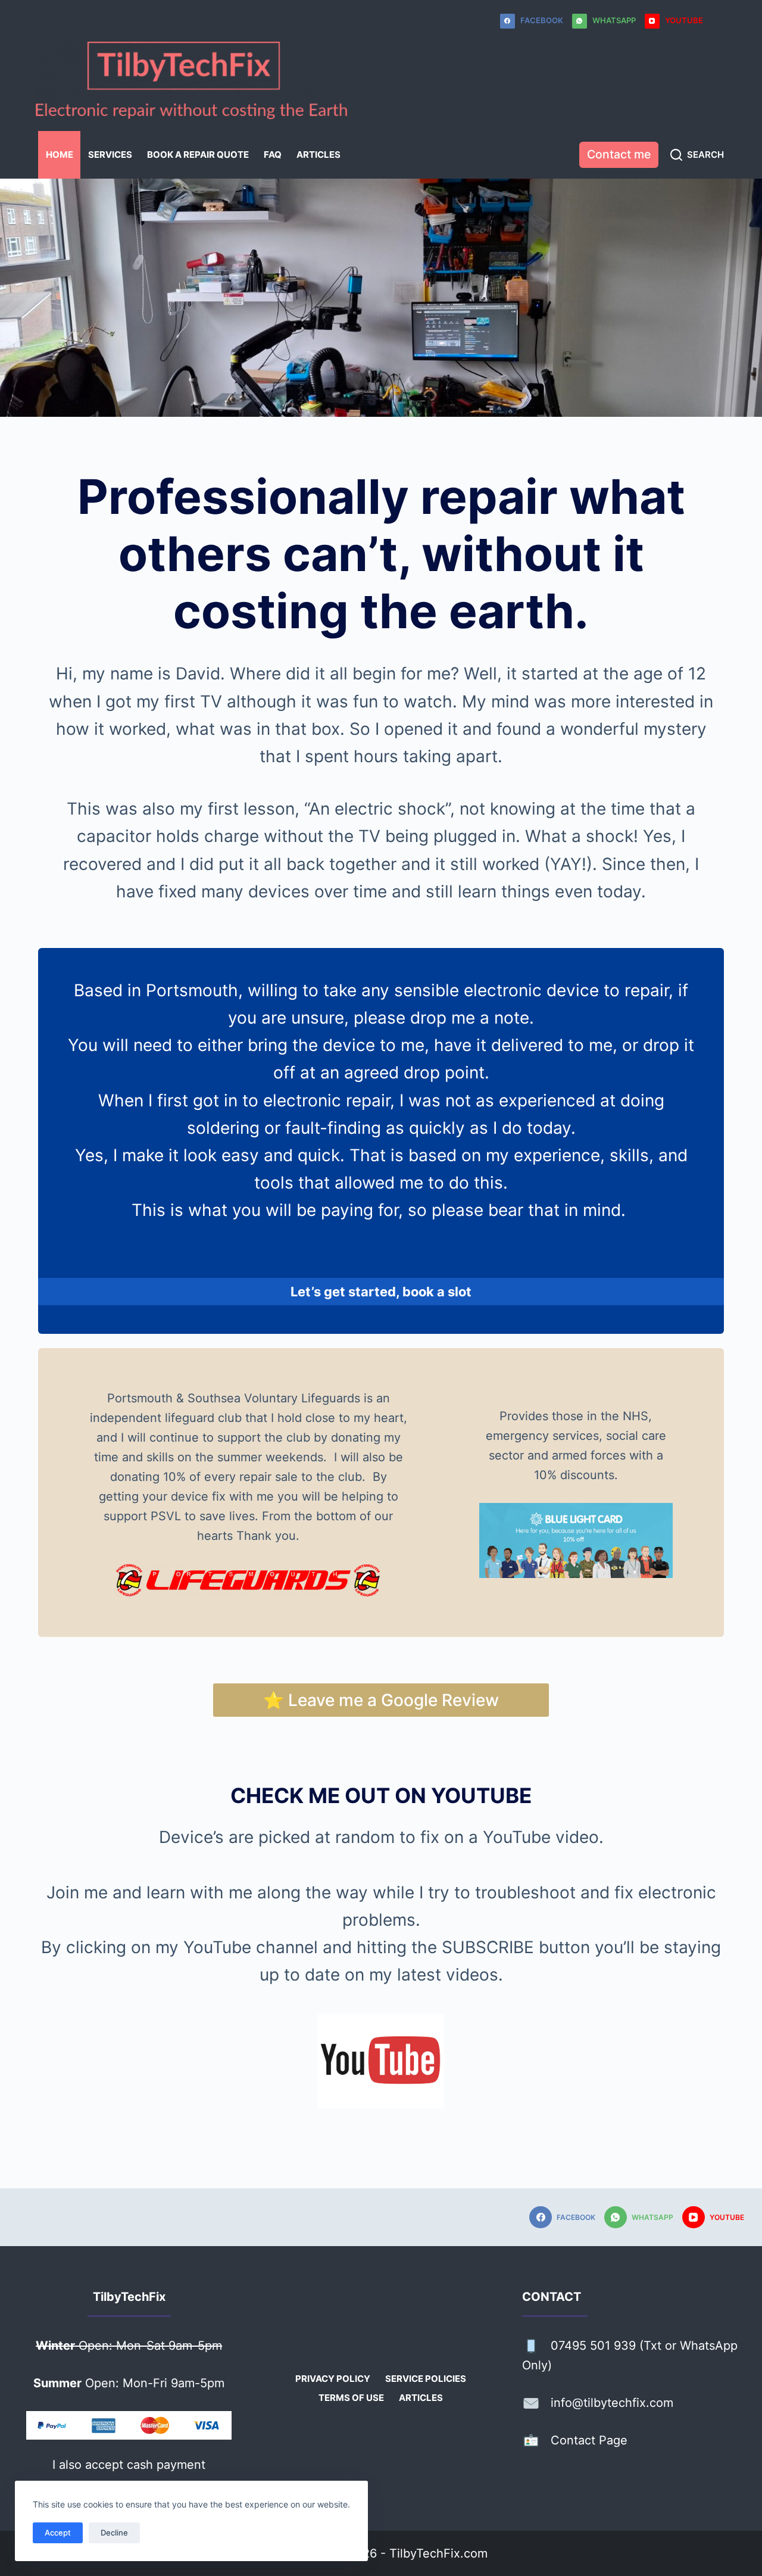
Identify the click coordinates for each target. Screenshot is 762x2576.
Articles (318, 155)
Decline (114, 2533)
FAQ (273, 155)
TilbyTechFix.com (438, 2553)
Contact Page (589, 2440)
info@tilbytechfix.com (612, 2403)
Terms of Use (351, 2398)
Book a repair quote (198, 155)
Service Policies (426, 2379)
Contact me (619, 154)
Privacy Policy (333, 2379)
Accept (58, 2533)
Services (110, 155)
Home (60, 155)
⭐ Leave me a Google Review (381, 1700)
